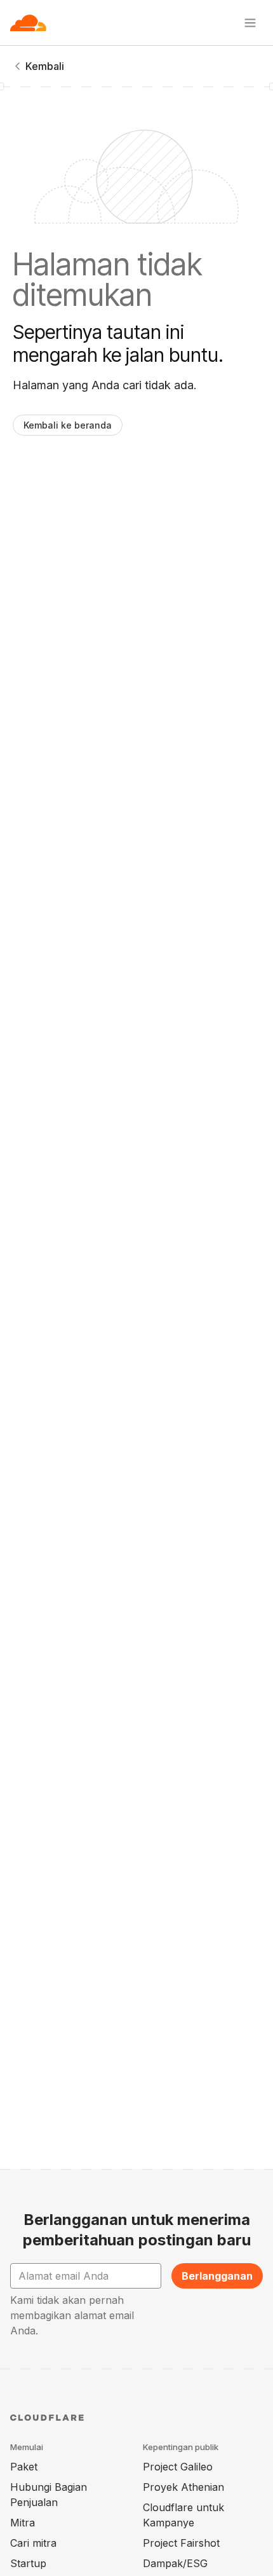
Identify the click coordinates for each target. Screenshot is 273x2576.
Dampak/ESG (175, 2563)
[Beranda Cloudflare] (28, 23)
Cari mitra (33, 2543)
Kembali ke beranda (68, 425)
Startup (28, 2563)
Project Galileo (178, 2467)
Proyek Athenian (183, 2487)
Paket (24, 2467)
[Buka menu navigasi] (250, 23)
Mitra (23, 2523)
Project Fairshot (181, 2543)
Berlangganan (217, 2276)
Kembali (45, 66)
